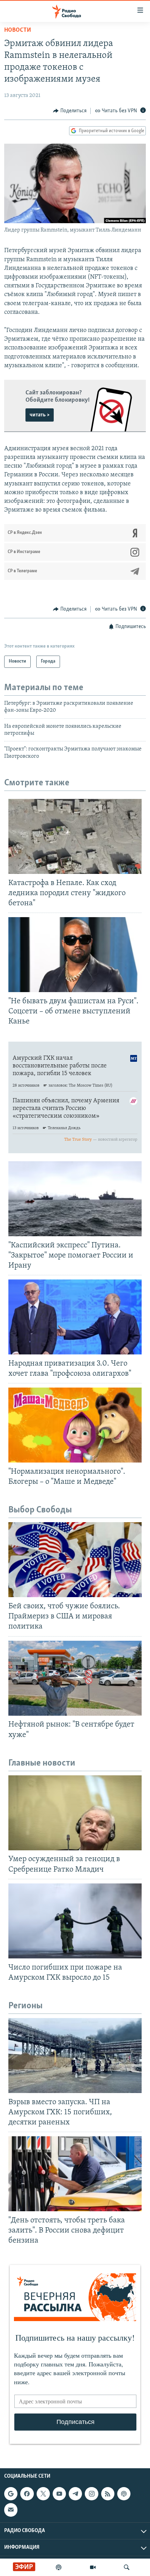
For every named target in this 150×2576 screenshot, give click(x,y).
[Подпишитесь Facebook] (27, 2494)
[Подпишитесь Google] (11, 2494)
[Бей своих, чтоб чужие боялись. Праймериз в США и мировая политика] (75, 1560)
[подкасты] (59, 2567)
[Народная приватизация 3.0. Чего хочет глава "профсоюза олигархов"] (75, 1317)
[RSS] (108, 2494)
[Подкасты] (124, 2494)
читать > (40, 415)
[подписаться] (11, 2510)
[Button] (70, 111)
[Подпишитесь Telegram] (75, 2494)
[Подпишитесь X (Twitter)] (43, 2494)
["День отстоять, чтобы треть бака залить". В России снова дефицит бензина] (75, 2174)
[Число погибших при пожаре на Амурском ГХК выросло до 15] (75, 1921)
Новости (18, 30)
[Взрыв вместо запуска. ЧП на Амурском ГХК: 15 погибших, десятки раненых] (75, 2056)
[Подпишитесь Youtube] (59, 2494)
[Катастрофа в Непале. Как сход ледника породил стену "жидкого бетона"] (75, 836)
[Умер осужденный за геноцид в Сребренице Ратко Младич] (75, 1813)
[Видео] (93, 2567)
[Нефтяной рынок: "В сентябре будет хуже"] (75, 1678)
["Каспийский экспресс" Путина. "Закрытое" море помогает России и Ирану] (75, 1199)
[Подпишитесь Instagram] (91, 2494)
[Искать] (127, 2567)
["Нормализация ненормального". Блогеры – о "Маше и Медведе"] (75, 1425)
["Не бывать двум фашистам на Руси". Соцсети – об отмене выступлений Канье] (75, 955)
